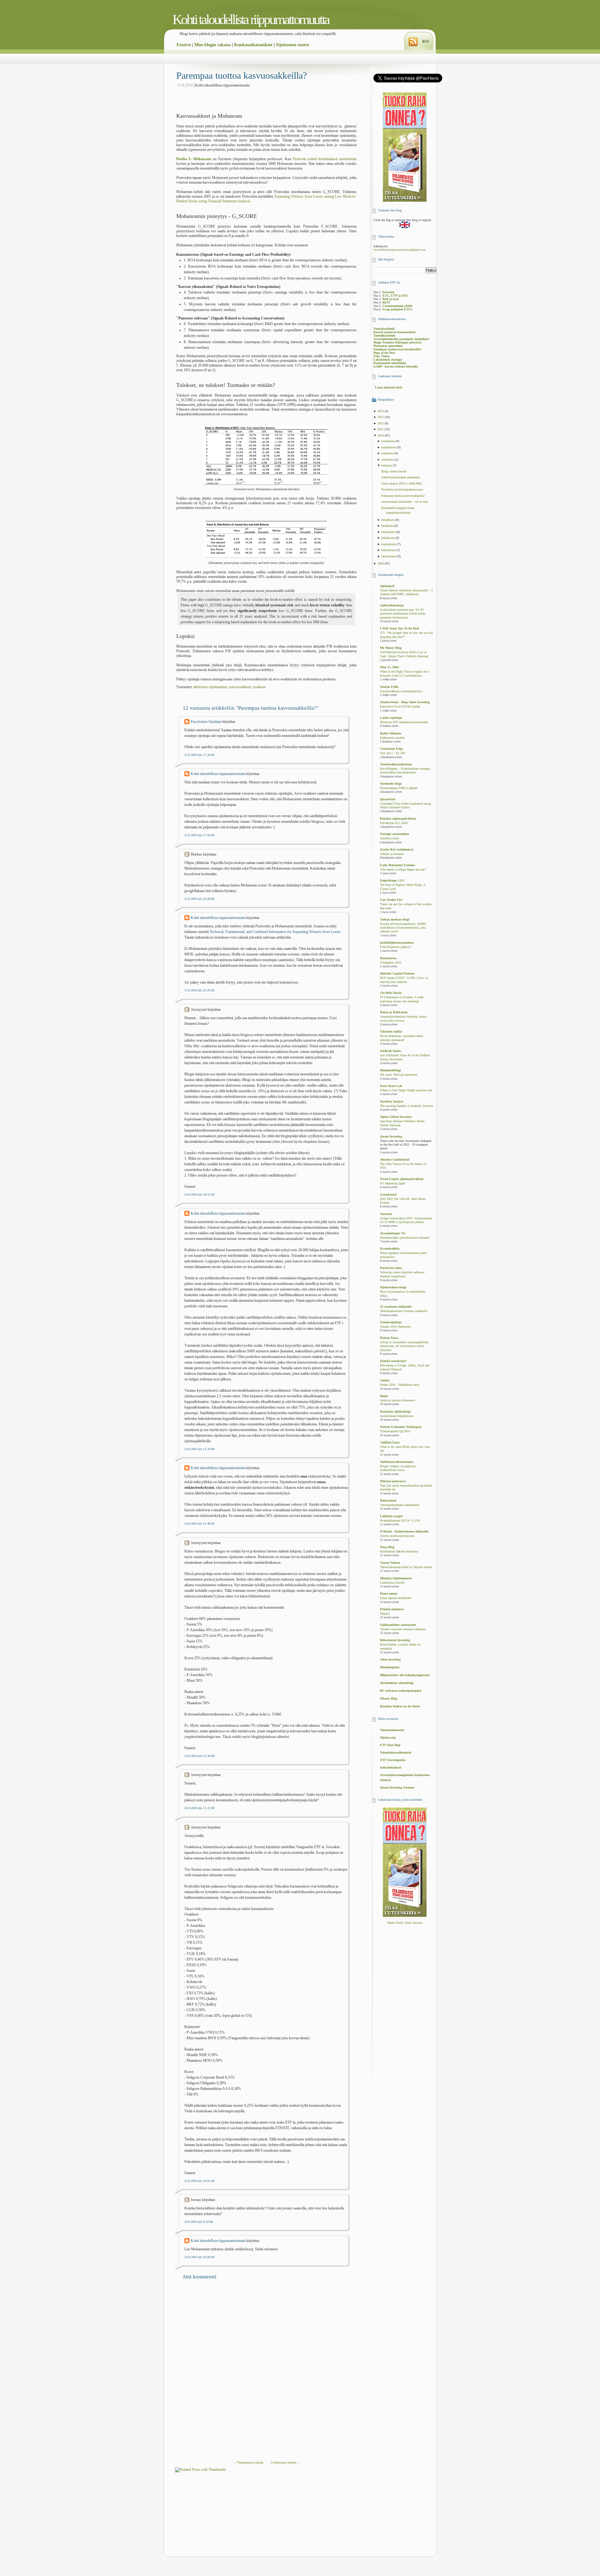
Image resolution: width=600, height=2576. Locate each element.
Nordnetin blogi (391, 784)
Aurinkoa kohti (390, 838)
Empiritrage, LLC (392, 880)
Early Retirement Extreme (397, 865)
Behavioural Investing (395, 1640)
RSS (426, 42)
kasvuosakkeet (240, 687)
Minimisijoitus (390, 1667)
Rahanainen (388, 1500)
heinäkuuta (388, 520)
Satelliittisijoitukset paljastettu (401, 477)
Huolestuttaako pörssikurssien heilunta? (405, 1238)
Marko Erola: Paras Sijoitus (405, 1923)
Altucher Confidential (395, 1160)
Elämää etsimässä (392, 1609)
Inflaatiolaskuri (391, 1767)
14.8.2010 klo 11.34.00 (199, 1449)
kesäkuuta (388, 526)
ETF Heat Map (390, 1745)
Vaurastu (386, 1214)
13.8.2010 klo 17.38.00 (199, 755)
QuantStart (388, 799)
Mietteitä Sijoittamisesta (396, 1578)
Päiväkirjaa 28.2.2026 (394, 823)
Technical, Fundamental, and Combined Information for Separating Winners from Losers (275, 932)
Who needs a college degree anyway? (403, 870)
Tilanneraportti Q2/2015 (395, 1431)
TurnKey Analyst (392, 1101)
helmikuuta (389, 550)
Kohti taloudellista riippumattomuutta (251, 20)
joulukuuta (388, 441)
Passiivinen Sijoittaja (206, 722)
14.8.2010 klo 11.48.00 (199, 1524)
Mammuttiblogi (390, 1070)
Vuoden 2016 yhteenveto (395, 1327)
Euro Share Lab (391, 1086)
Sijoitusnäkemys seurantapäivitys (401, 691)
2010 (381, 435)
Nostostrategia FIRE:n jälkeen (399, 788)
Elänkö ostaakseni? (393, 1361)
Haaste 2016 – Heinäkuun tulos (400, 1385)
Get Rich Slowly (391, 993)
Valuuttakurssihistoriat (396, 1752)
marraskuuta (389, 447)
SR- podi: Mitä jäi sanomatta (398, 1075)
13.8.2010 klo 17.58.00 (199, 835)
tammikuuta (389, 556)
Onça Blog (387, 1547)
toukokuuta (389, 532)
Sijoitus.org (388, 1737)
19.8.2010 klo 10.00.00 (199, 2257)
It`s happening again (393, 1183)
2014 (381, 411)
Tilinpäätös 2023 (391, 963)
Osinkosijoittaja (391, 1322)
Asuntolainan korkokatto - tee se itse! (405, 502)
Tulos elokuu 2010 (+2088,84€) (401, 484)
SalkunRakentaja (392, 605)
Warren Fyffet (389, 687)
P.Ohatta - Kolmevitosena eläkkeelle (404, 1531)
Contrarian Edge (391, 749)
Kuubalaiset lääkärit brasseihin (399, 1552)
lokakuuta (388, 453)
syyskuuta (388, 459)
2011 (381, 429)
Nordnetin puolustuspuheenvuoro (402, 489)
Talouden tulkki (391, 1031)
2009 (381, 563)
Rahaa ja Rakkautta (394, 1012)
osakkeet (259, 687)
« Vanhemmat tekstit (249, 2462)
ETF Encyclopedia (393, 1760)
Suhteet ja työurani (392, 854)
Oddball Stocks (391, 1051)
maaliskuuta (389, 544)
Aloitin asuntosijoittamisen (397, 1536)
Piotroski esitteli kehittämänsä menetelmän (325, 159)
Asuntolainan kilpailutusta (397, 1416)
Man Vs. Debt (389, 667)
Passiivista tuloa (391, 1268)
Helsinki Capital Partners (397, 973)
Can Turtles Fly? (391, 900)
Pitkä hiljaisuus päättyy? (395, 947)
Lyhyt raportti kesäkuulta (396, 1598)
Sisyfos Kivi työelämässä (397, 849)
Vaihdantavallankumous (397, 1462)
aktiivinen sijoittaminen (210, 687)
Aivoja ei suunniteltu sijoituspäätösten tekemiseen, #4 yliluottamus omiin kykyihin (404, 1346)
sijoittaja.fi (387, 586)
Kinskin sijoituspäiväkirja (398, 819)
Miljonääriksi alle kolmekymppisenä (405, 1675)
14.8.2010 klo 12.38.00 (199, 1756)
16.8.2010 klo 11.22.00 (199, 1808)
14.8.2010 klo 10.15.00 (199, 1194)
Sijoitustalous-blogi (393, 1287)
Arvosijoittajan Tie (393, 1233)
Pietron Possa (389, 1338)
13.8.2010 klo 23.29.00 (199, 990)
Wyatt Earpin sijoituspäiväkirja (402, 1179)
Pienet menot (389, 1594)
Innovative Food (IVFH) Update (400, 707)
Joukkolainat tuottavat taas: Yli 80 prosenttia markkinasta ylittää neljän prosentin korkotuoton (403, 614)
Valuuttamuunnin (392, 1730)
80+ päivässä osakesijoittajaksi (401, 1691)
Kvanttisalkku (390, 1249)
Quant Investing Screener (397, 1787)
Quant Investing (391, 1136)
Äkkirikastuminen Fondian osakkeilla (404, 1311)
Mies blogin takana (212, 45)
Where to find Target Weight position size (406, 1090)
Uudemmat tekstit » (285, 2462)
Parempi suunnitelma (395, 834)
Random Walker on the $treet (400, 1706)
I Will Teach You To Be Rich (400, 628)
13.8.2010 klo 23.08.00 (199, 899)
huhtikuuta (388, 538)
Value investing (390, 1659)
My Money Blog (391, 648)
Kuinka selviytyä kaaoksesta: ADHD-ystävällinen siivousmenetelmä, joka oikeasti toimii (403, 928)
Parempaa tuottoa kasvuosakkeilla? (242, 75)
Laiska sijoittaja (391, 718)
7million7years (390, 1442)
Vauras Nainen (390, 1563)
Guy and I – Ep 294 (392, 753)
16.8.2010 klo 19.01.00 (199, 2181)
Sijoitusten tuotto (292, 45)
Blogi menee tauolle (394, 471)
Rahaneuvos (388, 958)
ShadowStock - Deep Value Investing (405, 702)
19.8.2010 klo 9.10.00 (199, 2222)
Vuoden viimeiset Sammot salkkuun (403, 1629)
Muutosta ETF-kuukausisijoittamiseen (404, 722)
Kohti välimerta (391, 733)
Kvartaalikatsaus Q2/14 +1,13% (400, 1521)
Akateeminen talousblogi (397, 1683)
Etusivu (184, 45)
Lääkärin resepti (391, 1516)
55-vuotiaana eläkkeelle (396, 1307)
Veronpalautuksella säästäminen (400, 1505)
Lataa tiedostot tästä (389, 387)
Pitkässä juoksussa (393, 1481)
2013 (381, 417)
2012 (381, 423)
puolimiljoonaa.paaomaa (397, 943)
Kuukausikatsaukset (253, 45)
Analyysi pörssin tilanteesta (397, 1400)
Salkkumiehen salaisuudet (398, 1625)
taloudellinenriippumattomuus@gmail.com (400, 250)
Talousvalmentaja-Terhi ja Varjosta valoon (406, 1567)
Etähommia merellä (392, 738)
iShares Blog (389, 1698)
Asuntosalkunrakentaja (396, 764)
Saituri (385, 1380)
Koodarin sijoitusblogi (395, 1411)
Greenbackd (388, 1194)
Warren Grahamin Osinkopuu (401, 1427)
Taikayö (385, 1614)
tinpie (384, 1396)
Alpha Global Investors (396, 1117)
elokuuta (387, 465)
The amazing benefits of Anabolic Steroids (407, 1106)
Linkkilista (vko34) (392, 1583)
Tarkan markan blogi (395, 919)
